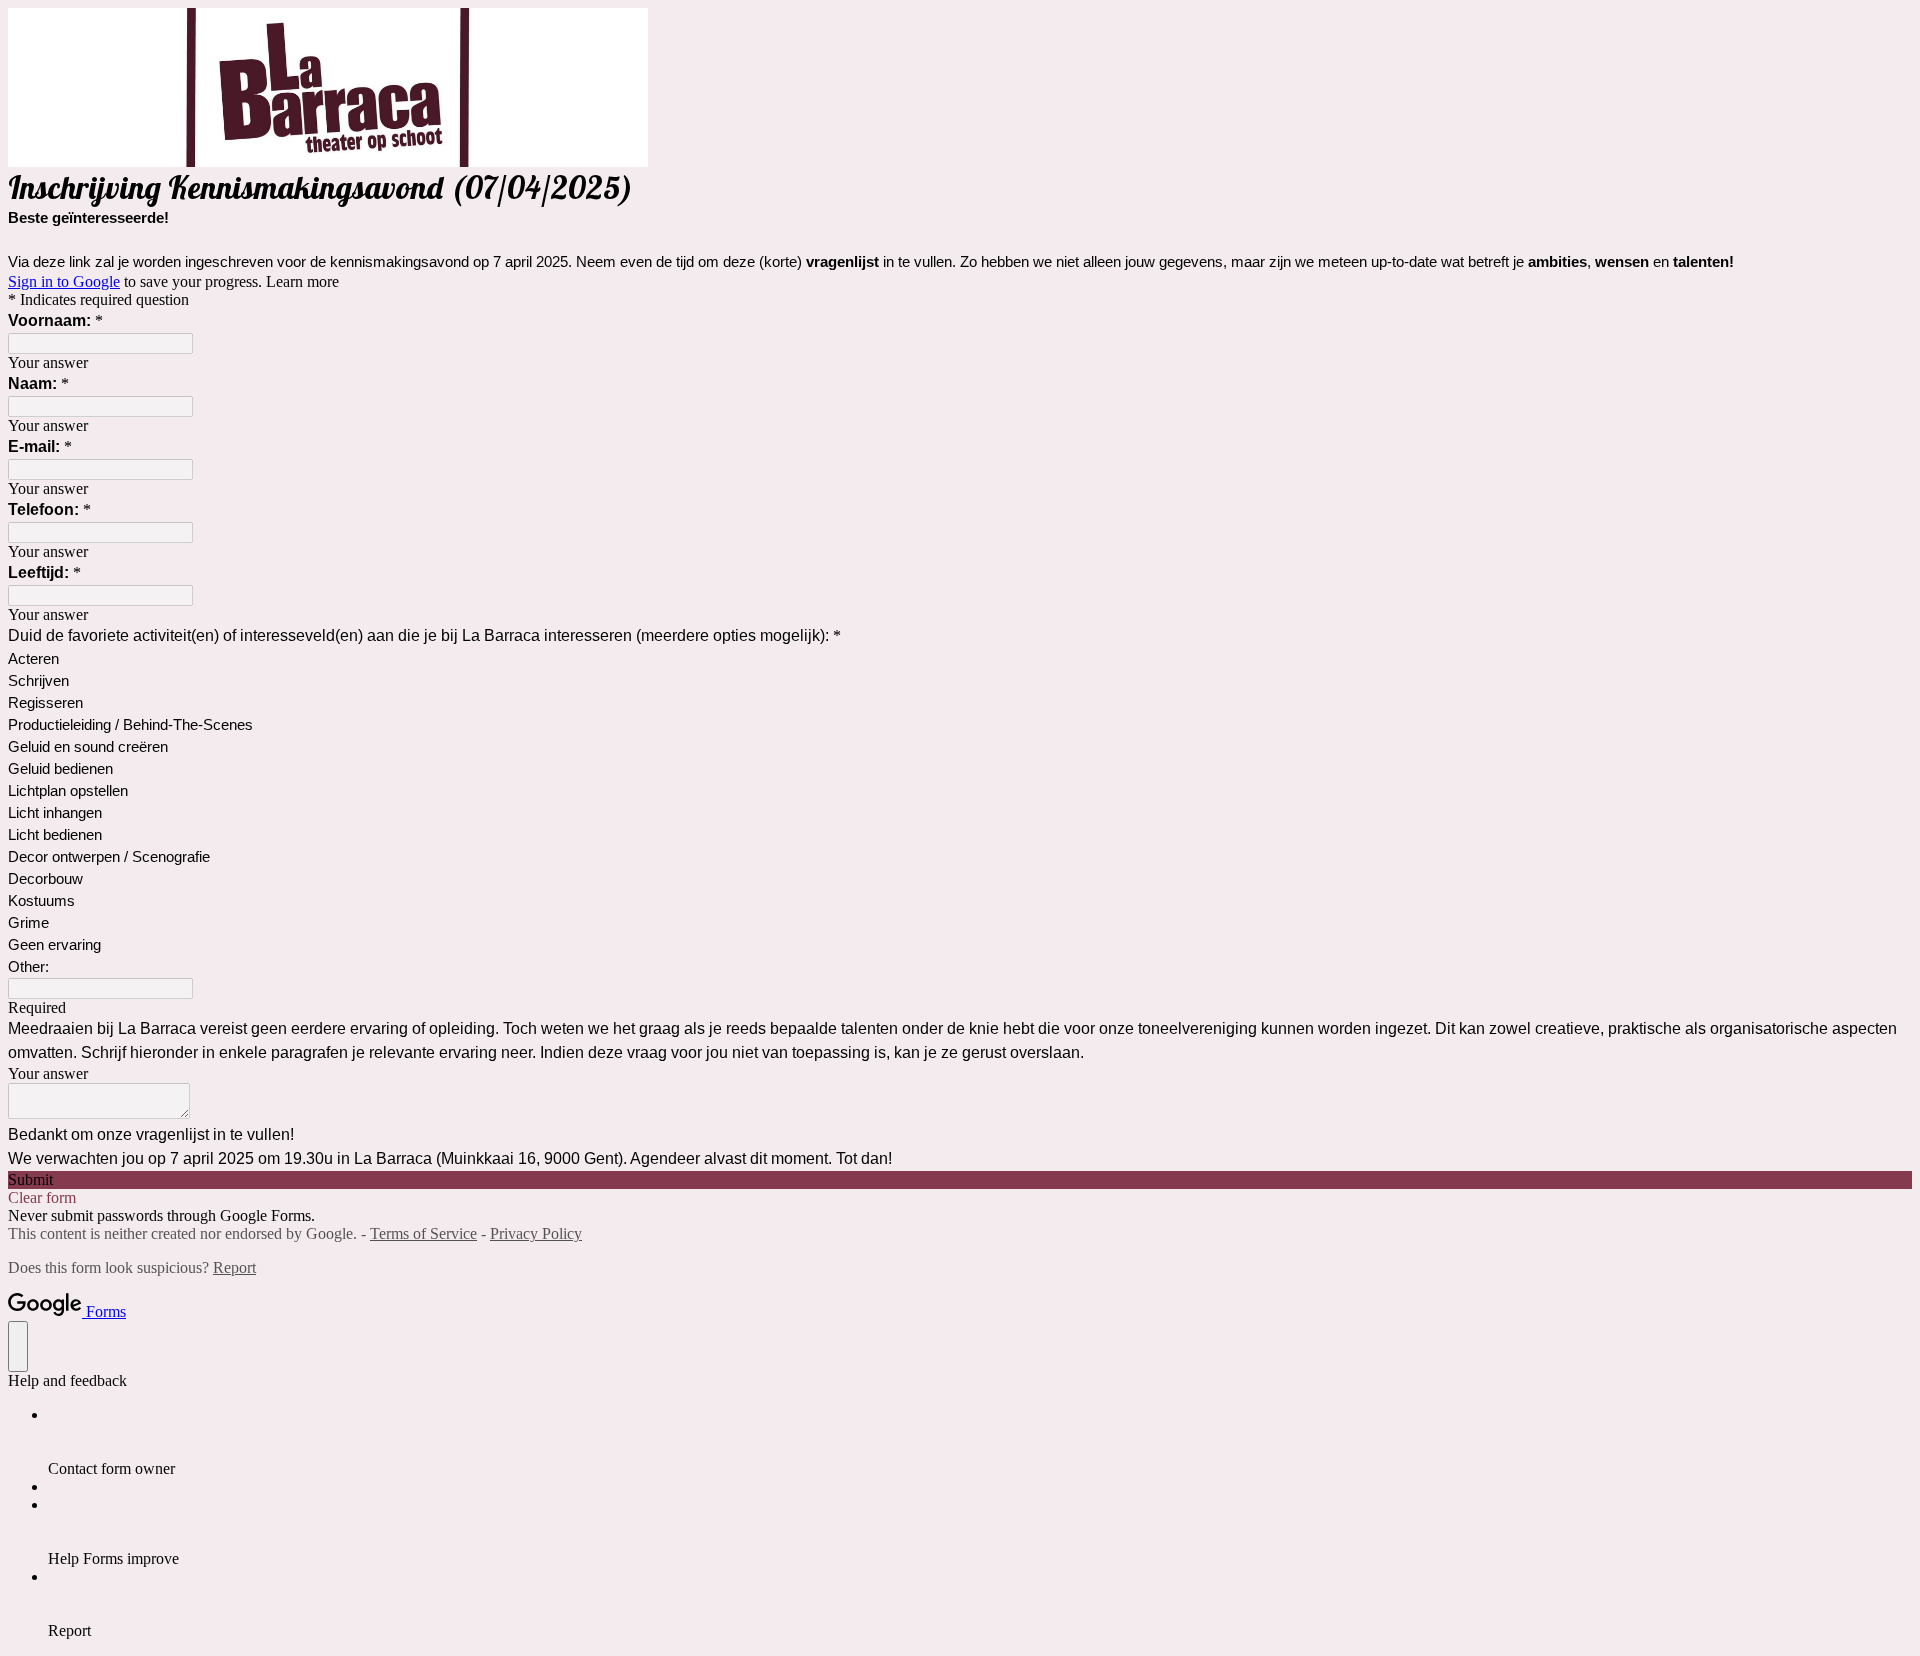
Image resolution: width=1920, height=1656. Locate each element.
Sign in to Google (64, 281)
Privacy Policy (536, 1233)
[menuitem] (980, 1442)
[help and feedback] (18, 1346)
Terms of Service (423, 1233)
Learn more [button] (302, 281)
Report (234, 1267)
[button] (960, 1180)
